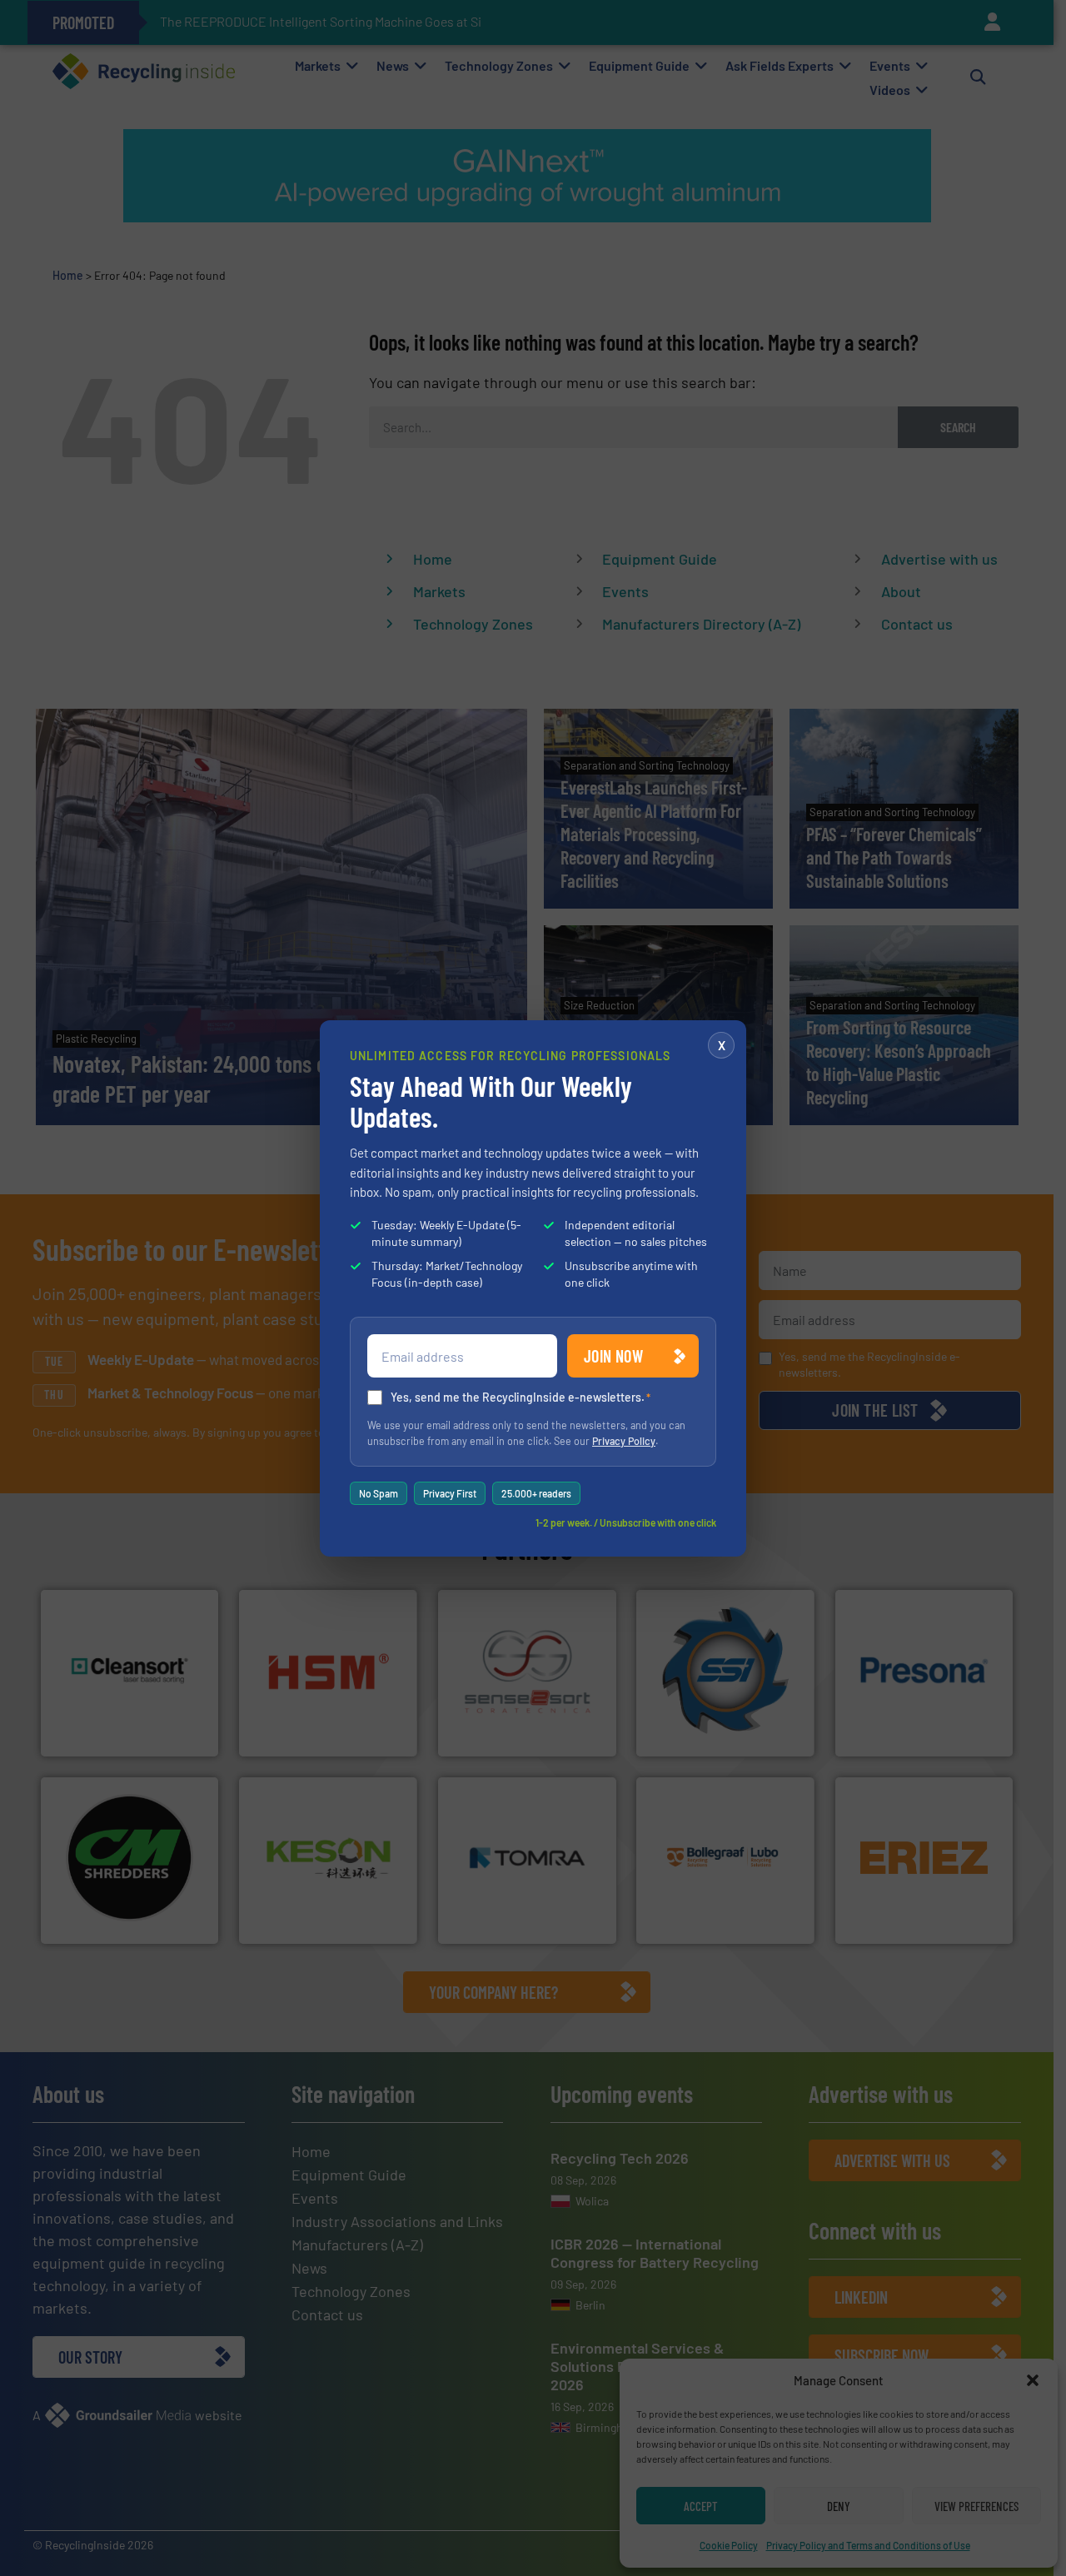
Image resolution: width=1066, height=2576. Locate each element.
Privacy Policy (624, 1441)
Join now (613, 1356)
